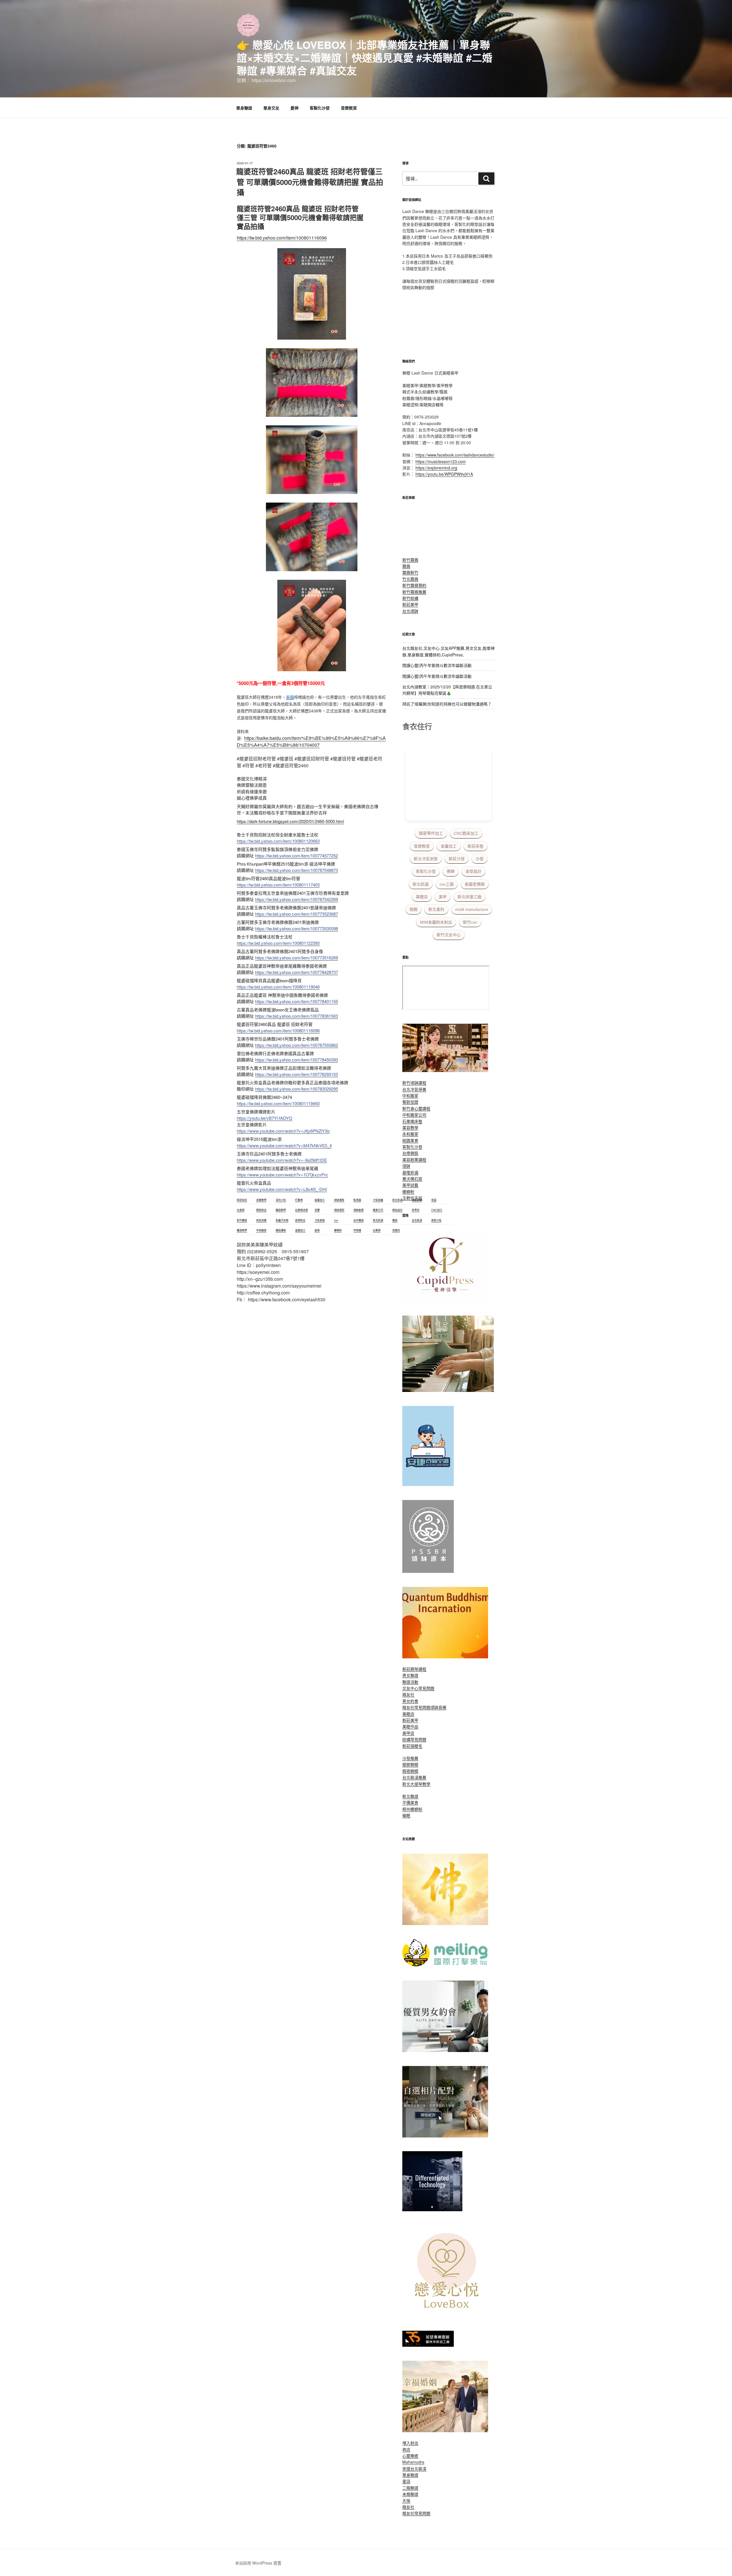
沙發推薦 (410, 1758)
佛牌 (451, 871)
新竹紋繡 (410, 598)
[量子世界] (445, 1657)
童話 (406, 2481)
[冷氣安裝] (428, 1484)
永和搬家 (410, 1134)
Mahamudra (413, 2462)
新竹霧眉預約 (414, 585)
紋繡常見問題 (414, 1739)
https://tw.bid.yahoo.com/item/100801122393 (278, 943)
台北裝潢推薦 (414, 1777)
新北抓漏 (421, 884)
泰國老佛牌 (475, 884)
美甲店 (408, 1733)
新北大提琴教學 (416, 1784)
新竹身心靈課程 (416, 1108)
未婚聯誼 (410, 2494)
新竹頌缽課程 (414, 1083)
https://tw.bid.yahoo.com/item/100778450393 (297, 1060)
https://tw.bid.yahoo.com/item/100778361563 (297, 1016)
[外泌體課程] (445, 1070)
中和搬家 (410, 1095)
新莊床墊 (476, 846)
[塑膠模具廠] (432, 2210)
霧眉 (406, 566)
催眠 (406, 1815)
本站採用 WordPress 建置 (258, 2563)
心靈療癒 (410, 2456)
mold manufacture (472, 909)
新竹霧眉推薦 (414, 592)
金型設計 (474, 871)
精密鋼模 (410, 1771)
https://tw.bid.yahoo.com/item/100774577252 (297, 855)
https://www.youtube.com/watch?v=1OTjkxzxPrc (282, 1175)
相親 (413, 909)
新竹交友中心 (449, 935)
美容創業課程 (414, 1160)
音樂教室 (349, 108)
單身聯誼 (244, 108)
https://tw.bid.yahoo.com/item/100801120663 (278, 841)
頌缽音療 (438, 1707)
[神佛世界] (445, 1923)
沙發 (480, 859)
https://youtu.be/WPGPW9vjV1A (444, 474)
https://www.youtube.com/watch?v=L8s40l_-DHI (282, 1189)
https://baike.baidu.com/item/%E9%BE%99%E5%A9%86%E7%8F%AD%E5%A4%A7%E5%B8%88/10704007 (311, 741)
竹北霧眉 (410, 579)
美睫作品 (410, 1726)
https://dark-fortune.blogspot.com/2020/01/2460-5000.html (290, 821)
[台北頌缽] (428, 1571)
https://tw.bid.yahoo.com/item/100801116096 (282, 238)
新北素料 (436, 909)
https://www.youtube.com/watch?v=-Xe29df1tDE (282, 1160)
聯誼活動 (410, 1682)
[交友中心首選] (445, 1300)
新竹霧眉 (410, 560)
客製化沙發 (320, 108)
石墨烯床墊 (412, 1121)
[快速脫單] (445, 2430)
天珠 (406, 2501)
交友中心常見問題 (418, 1688)
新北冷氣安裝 (426, 859)
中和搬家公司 (414, 1115)
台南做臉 (410, 1153)
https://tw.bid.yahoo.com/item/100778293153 (297, 1074)
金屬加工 (449, 846)
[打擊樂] (445, 1965)
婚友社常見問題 (416, 1707)
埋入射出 (410, 2443)
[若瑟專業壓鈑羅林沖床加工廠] (428, 2345)
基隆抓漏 (410, 1172)
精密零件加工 (431, 833)
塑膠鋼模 (410, 1764)
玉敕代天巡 (412, 1198)
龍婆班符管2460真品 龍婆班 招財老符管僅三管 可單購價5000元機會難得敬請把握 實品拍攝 (310, 182)
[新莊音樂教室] (448, 1390)
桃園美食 (410, 1140)
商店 (406, 2449)
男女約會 (410, 1701)
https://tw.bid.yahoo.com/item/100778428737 (297, 972)
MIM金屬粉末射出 (436, 922)
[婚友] (448, 2315)
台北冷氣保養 (414, 1089)
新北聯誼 (410, 1796)
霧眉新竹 (410, 572)
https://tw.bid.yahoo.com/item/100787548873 (297, 870)
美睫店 (422, 897)
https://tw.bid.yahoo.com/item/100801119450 (278, 1103)
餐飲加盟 (410, 1102)
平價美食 (410, 1802)
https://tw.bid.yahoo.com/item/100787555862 (297, 1045)
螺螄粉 (408, 1192)
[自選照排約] (445, 2136)
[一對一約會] (445, 2050)
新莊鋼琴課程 (414, 1669)
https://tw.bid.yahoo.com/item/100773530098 (297, 928)
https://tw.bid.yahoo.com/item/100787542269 (297, 899)
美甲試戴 (410, 1185)
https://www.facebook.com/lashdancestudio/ (455, 455)
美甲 (443, 897)
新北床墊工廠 (470, 897)
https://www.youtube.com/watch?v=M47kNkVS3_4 (284, 1145)
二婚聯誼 (410, 2488)
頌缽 (406, 1166)
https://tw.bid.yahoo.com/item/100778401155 (297, 1001)
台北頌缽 (410, 611)
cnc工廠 (447, 884)
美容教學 (410, 1127)
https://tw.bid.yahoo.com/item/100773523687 (297, 914)
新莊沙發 (457, 859)
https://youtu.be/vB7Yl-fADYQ (264, 1118)
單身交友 (271, 108)
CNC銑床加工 (466, 833)
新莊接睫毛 (412, 1746)
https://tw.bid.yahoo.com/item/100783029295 (297, 1089)
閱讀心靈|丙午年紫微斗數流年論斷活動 (437, 665)
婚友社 (408, 1694)
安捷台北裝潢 (414, 2469)
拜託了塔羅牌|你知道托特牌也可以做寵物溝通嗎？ (447, 704)
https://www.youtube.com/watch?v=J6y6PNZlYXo (283, 1131)
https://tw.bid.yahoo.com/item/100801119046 (278, 987)
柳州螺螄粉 (412, 1809)
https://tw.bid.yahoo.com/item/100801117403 (278, 885)
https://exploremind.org (436, 468)
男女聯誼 (410, 1675)
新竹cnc (470, 922)
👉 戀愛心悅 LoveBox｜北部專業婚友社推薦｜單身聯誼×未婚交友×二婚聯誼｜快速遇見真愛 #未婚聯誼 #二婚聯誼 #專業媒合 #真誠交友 (365, 57)
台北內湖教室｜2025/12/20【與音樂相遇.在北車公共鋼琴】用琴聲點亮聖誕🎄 (447, 690)
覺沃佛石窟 (412, 1179)
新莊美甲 (410, 604)
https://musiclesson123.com (441, 461)
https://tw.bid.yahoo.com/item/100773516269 (297, 958)
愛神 (295, 108)
